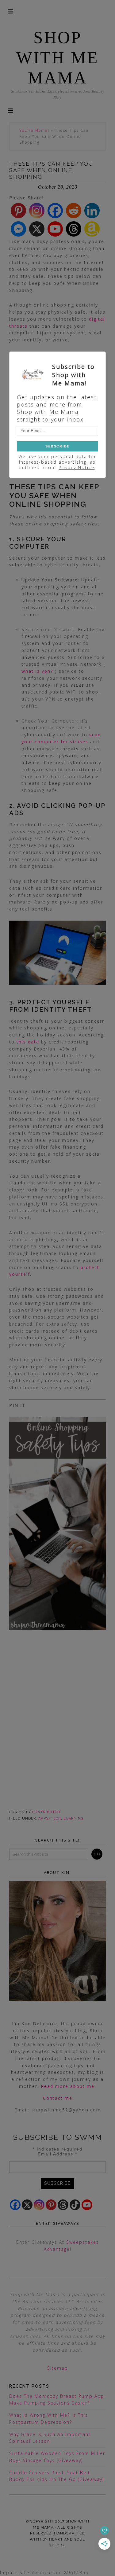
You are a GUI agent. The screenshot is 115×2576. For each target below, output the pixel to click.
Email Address (57, 2154)
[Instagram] (37, 211)
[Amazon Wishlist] (92, 229)
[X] (37, 229)
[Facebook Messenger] (18, 229)
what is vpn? (37, 671)
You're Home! (34, 130)
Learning (73, 1818)
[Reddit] (74, 211)
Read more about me (68, 2086)
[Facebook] (55, 211)
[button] (10, 110)
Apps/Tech (50, 1818)
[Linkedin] (92, 211)
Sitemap (58, 2368)
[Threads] (74, 229)
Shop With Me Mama (57, 58)
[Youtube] (55, 229)
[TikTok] (75, 2205)
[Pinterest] (18, 211)
